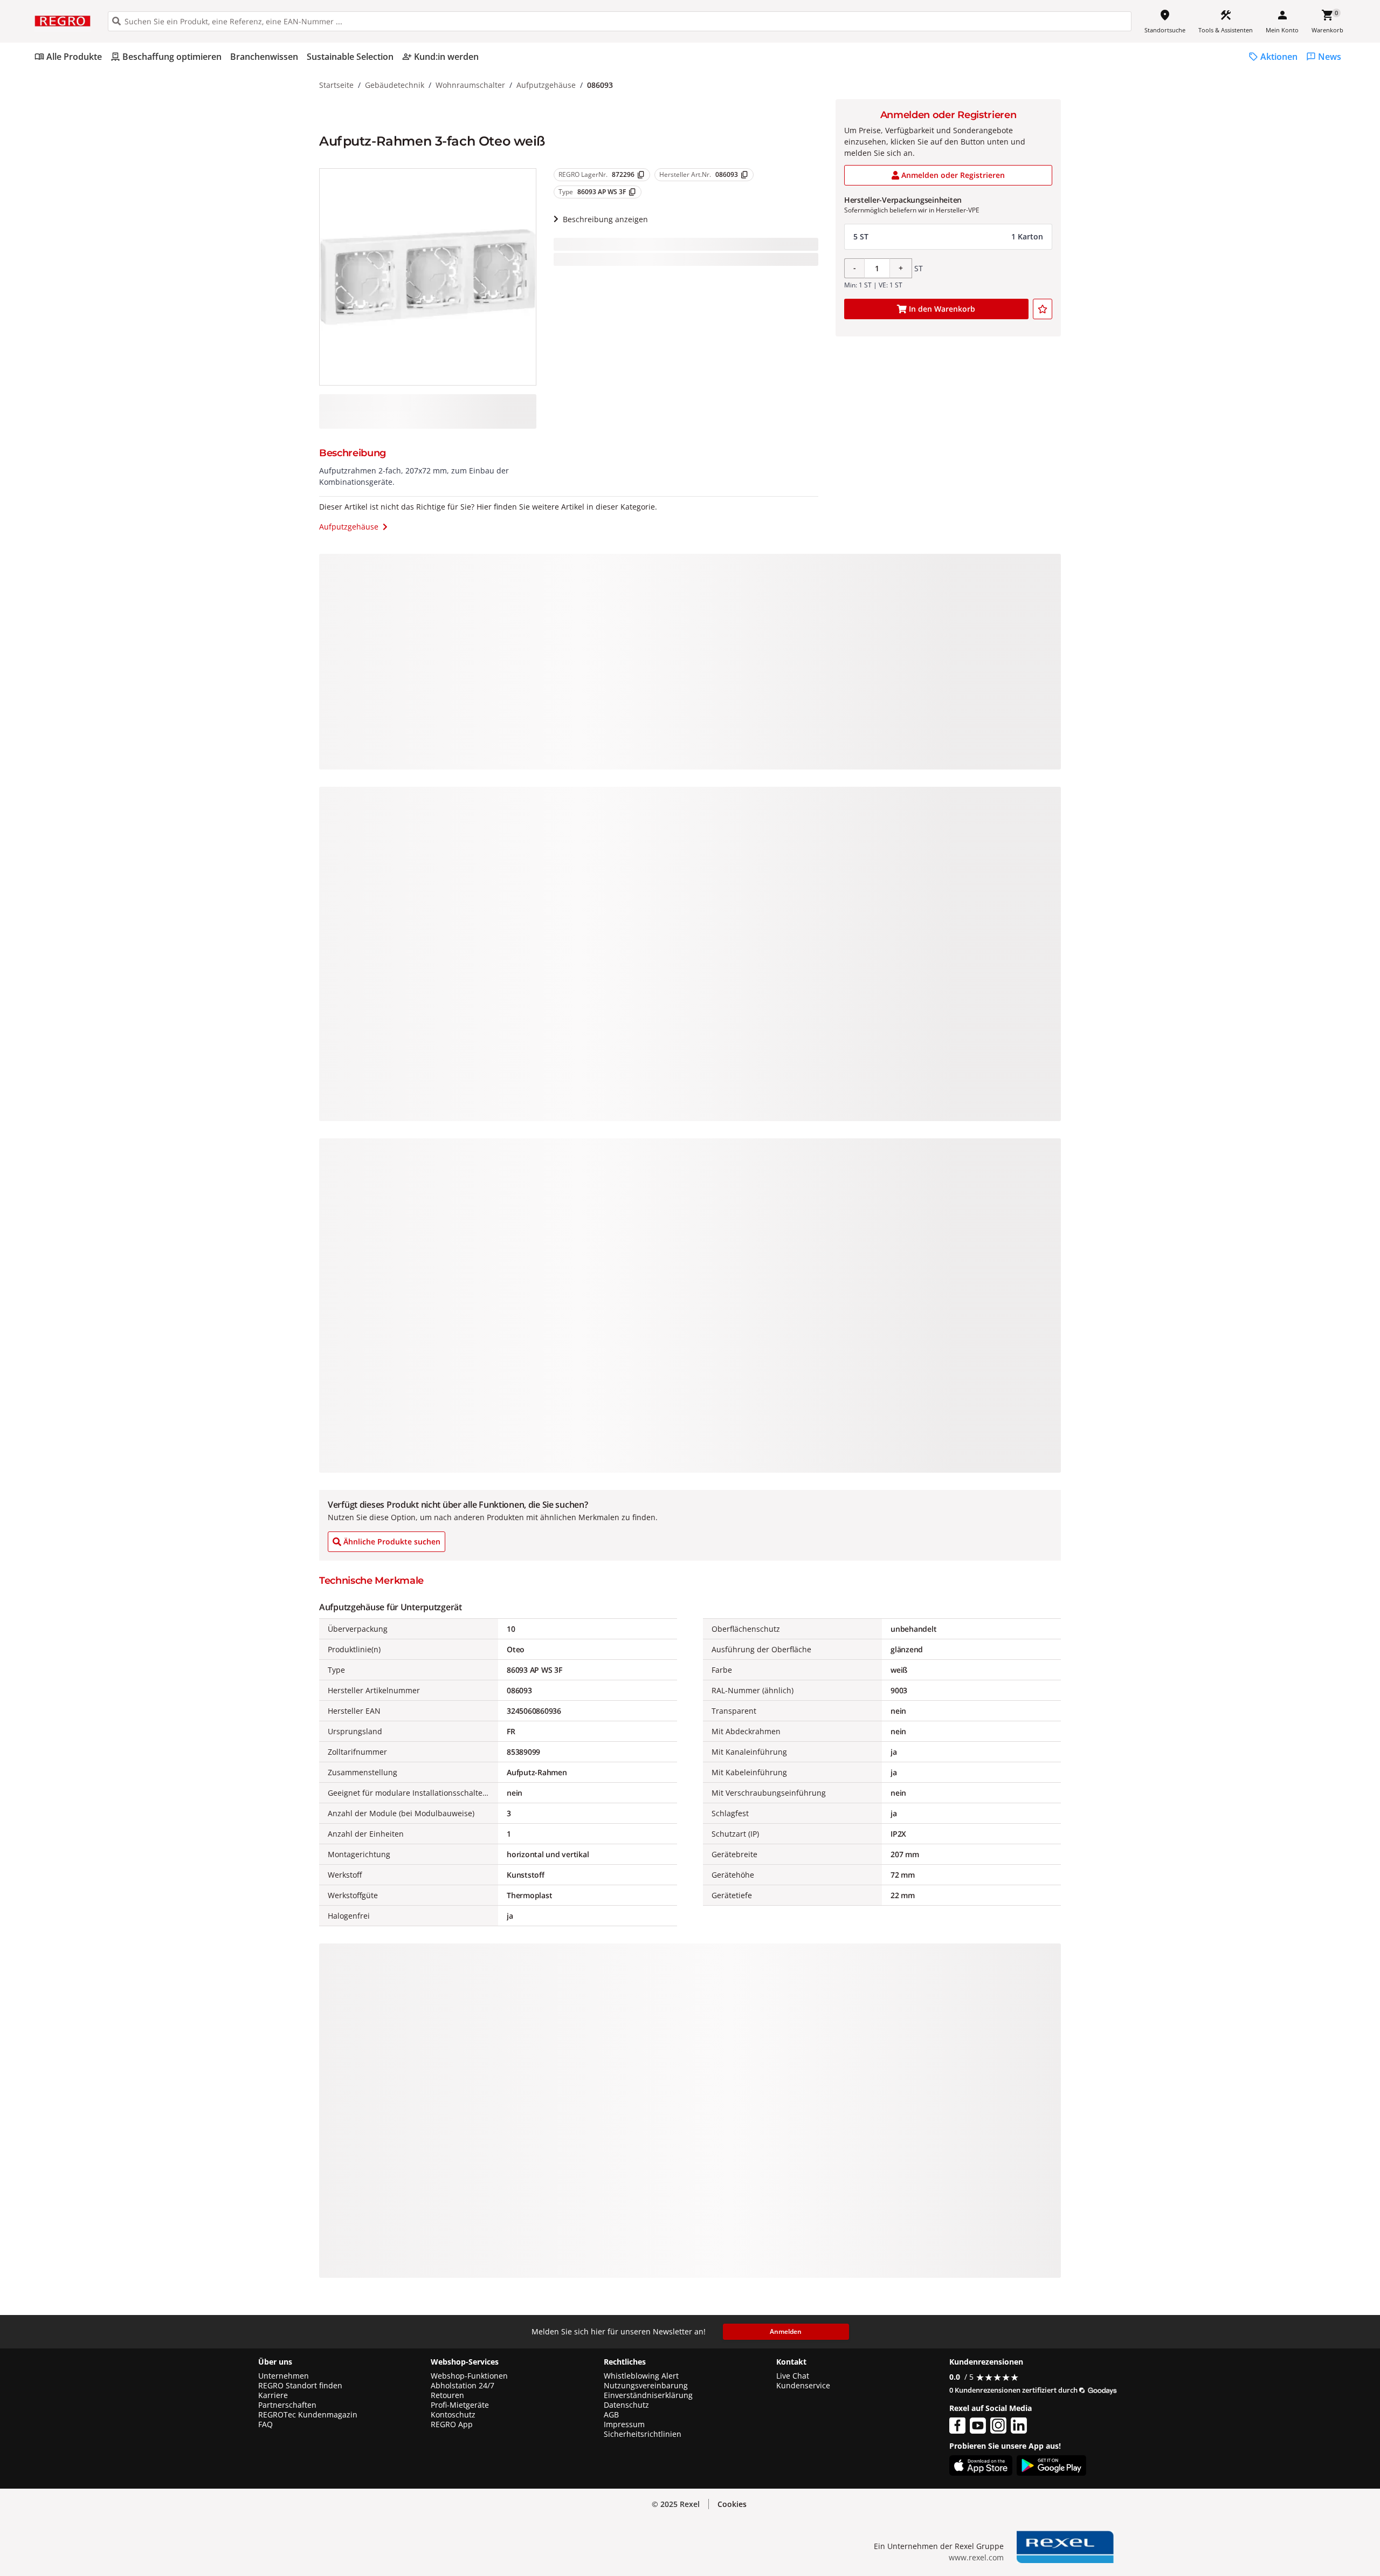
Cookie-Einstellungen (1253, 2544)
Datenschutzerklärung (223, 2506)
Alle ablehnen (1253, 2503)
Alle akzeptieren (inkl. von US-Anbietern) (1252, 2461)
